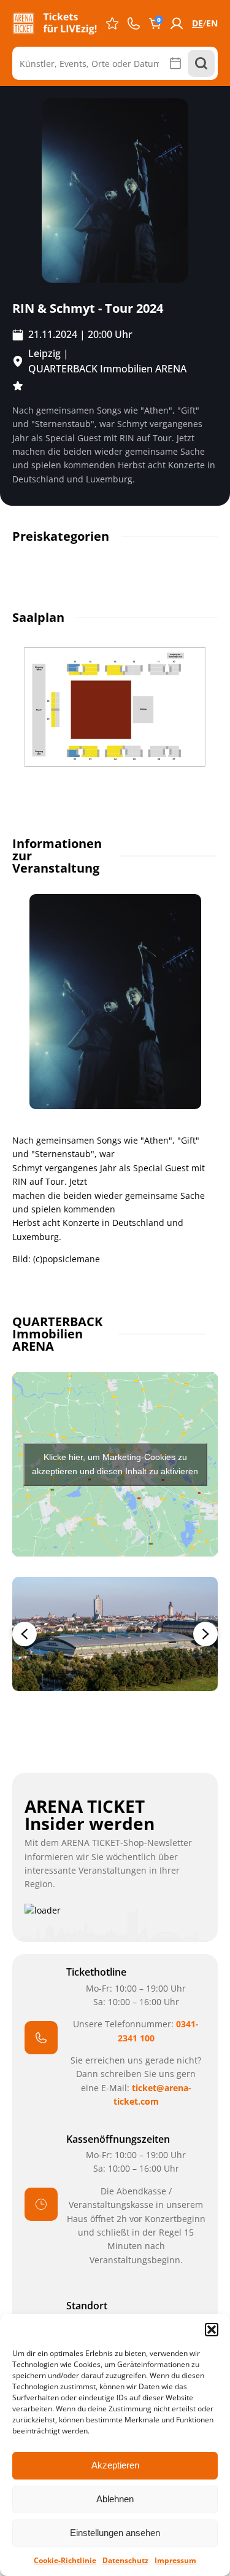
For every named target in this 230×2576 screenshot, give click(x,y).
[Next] (205, 1634)
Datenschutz (125, 2560)
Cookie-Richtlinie (65, 2560)
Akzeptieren (115, 2465)
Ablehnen (115, 2499)
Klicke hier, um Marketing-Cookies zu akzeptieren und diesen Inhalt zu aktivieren (115, 1464)
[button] (212, 2330)
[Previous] (25, 1634)
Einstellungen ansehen (115, 2533)
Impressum (175, 2560)
